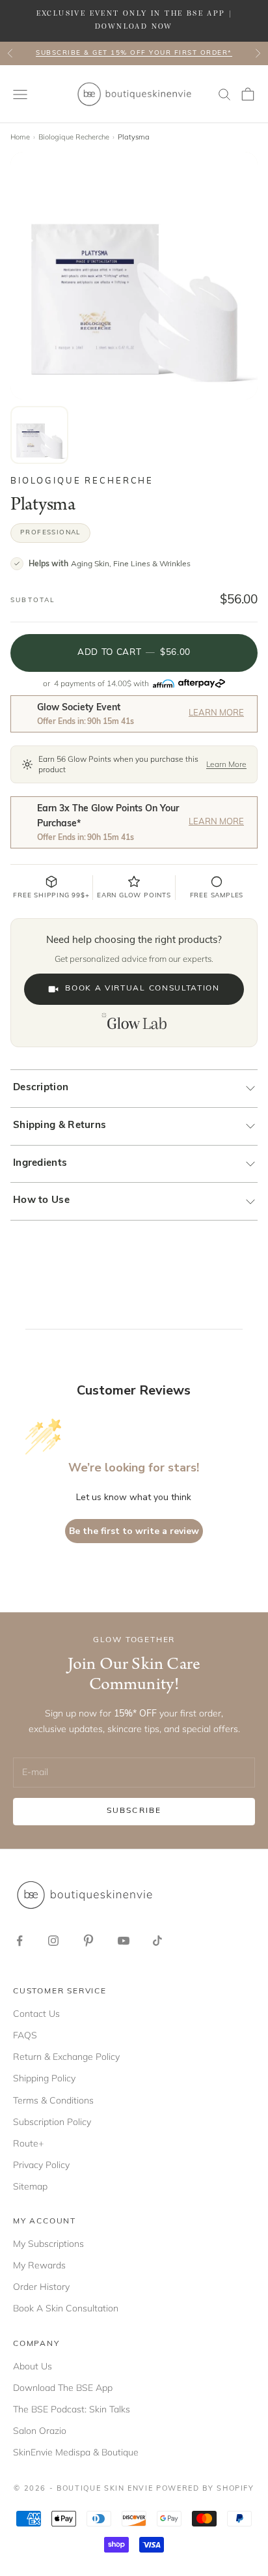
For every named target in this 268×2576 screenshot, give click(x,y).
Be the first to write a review (134, 1531)
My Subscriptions (48, 2244)
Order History (41, 2287)
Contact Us (36, 2014)
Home (20, 137)
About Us (33, 2366)
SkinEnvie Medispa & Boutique (76, 2452)
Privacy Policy (41, 2165)
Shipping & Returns (60, 1126)
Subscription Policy (52, 2122)
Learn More (216, 713)
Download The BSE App (63, 2388)
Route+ (28, 2143)
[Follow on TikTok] (157, 1941)
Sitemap (30, 2186)
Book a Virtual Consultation (142, 989)
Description (41, 1088)
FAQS (25, 2035)
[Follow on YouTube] (124, 1941)
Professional (50, 533)
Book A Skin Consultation (66, 2308)
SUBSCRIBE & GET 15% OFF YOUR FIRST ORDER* (134, 53)
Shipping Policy (44, 2078)
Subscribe (134, 1811)
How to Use (41, 1201)
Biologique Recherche (74, 137)
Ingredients (40, 1164)
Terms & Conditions (53, 2100)
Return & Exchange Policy (66, 2057)
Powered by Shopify (205, 2489)
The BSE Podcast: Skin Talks (72, 2409)
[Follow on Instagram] (53, 1941)
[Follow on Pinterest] (88, 1941)
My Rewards (39, 2265)
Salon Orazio (40, 2431)
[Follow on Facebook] (20, 1941)
